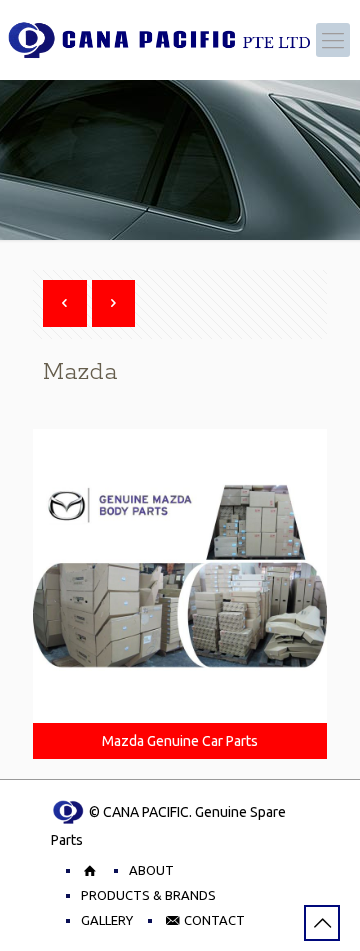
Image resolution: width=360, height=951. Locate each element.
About (151, 870)
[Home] (90, 870)
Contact (213, 920)
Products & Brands (148, 895)
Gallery (107, 920)
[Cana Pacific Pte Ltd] (157, 40)
